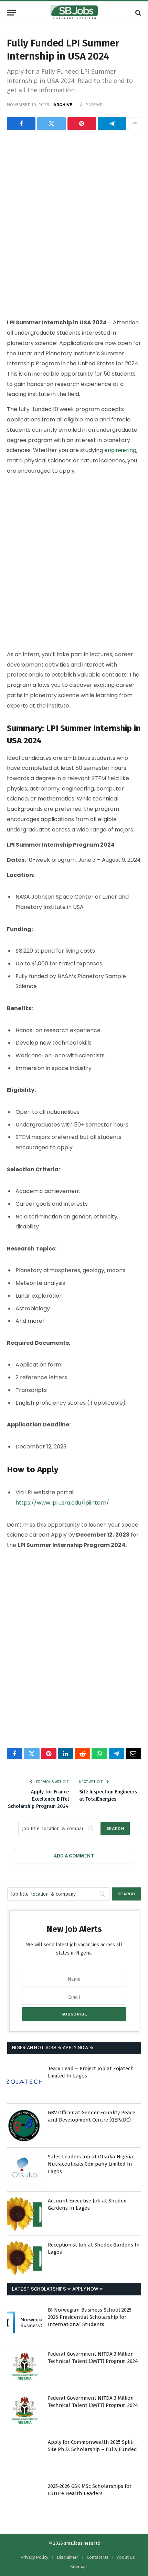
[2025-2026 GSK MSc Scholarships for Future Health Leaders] (24, 2499)
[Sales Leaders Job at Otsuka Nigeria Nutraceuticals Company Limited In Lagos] (24, 2170)
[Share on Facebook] (21, 124)
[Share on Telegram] (112, 124)
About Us (126, 2557)
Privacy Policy (34, 2557)
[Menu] (11, 13)
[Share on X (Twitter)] (51, 124)
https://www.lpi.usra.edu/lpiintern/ (62, 1503)
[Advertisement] (74, 223)
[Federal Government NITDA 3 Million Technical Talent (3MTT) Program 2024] (24, 2367)
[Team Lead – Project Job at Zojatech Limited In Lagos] (24, 2082)
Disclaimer (67, 2557)
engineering (120, 450)
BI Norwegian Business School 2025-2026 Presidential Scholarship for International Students (91, 2317)
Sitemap (78, 2567)
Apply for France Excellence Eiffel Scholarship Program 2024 (38, 1799)
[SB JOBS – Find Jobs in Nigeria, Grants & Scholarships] (74, 13)
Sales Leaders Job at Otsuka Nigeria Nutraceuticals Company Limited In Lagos (91, 2164)
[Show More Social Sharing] (135, 124)
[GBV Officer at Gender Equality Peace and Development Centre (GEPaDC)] (24, 2126)
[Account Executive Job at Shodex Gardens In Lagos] (24, 2214)
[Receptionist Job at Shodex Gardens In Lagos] (24, 2258)
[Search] (138, 13)
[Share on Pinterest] (82, 124)
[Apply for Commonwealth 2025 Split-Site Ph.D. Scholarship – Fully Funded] (24, 2455)
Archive (63, 105)
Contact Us (98, 2557)
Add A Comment (74, 1856)
